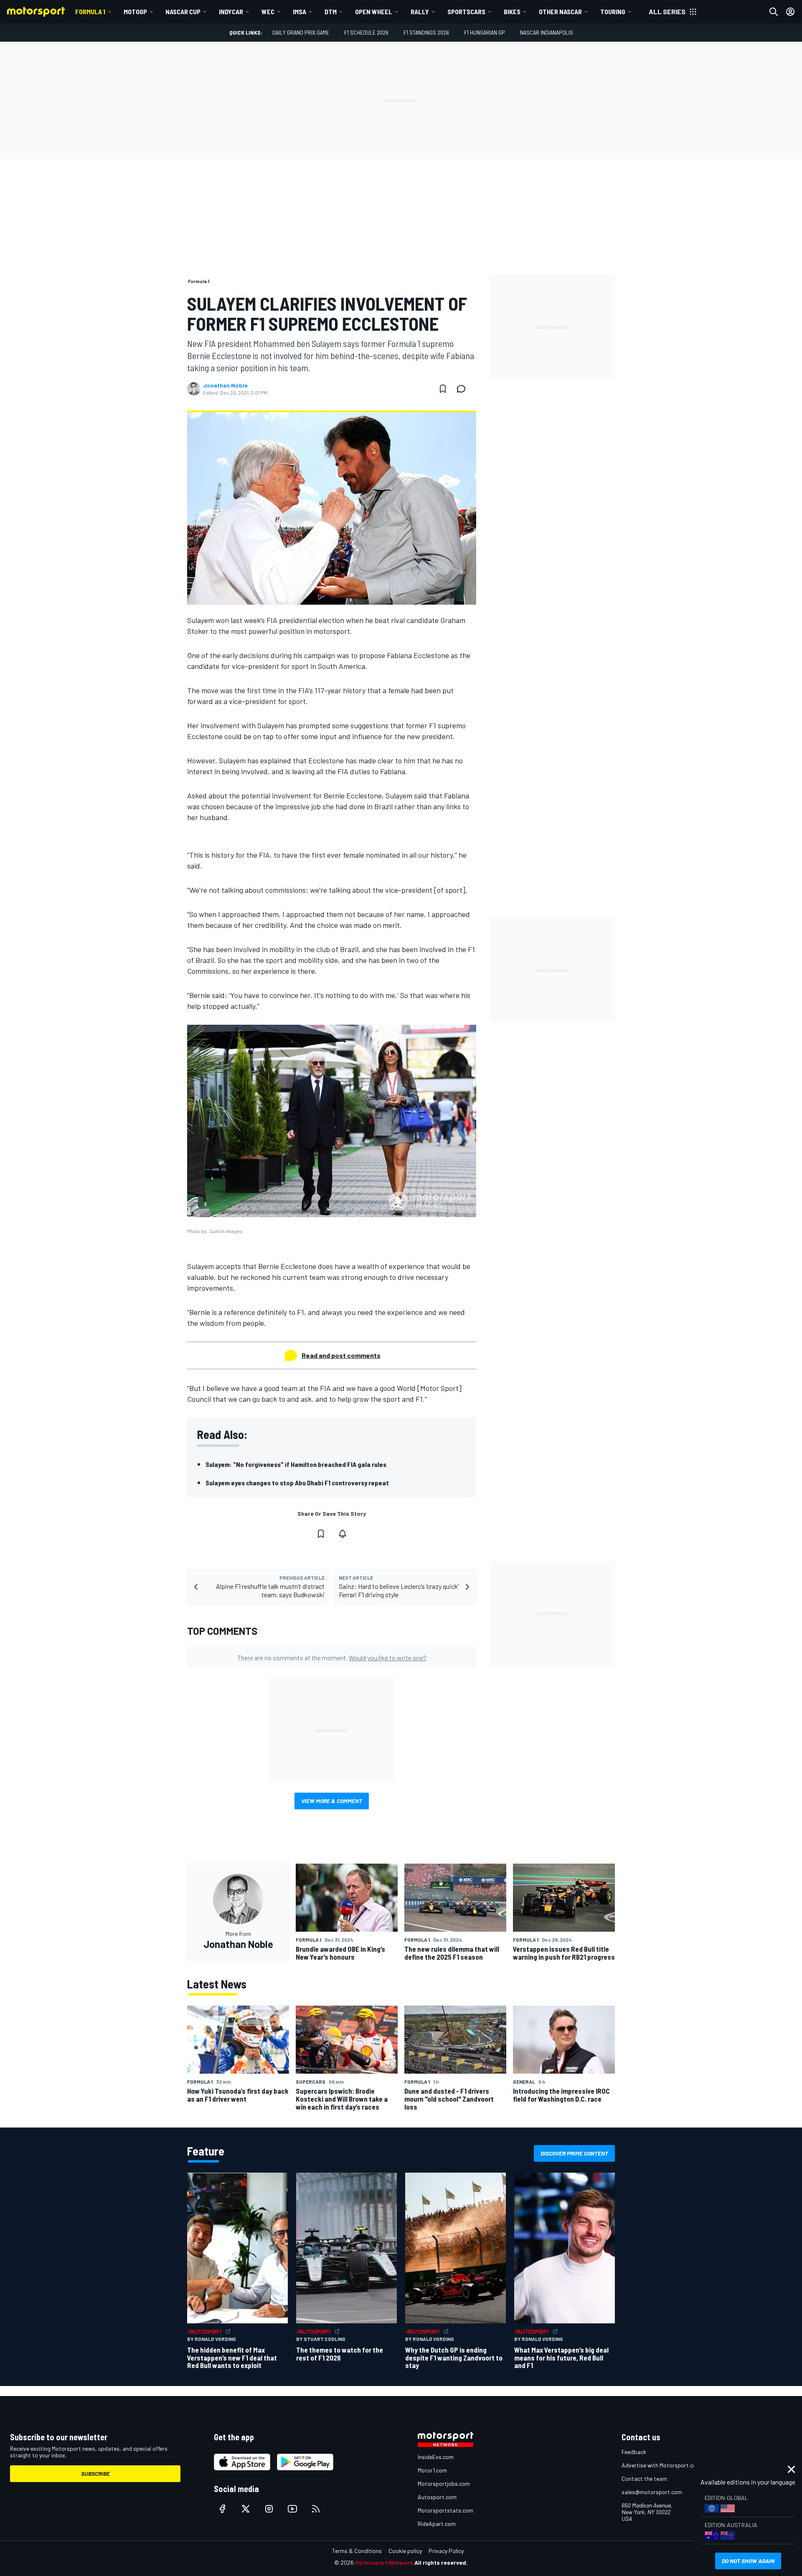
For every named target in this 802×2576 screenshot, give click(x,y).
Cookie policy (405, 2551)
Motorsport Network (384, 2562)
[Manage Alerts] (343, 1534)
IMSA (299, 11)
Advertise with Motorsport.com (661, 2465)
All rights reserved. (441, 2562)
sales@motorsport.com (652, 2492)
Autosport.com (437, 2497)
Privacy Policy (446, 2551)
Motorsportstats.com (445, 2510)
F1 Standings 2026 (426, 32)
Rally (420, 11)
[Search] (774, 12)
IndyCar (231, 11)
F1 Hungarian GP (485, 32)
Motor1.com (432, 2470)
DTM (331, 11)
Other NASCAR (560, 11)
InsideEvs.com (436, 2457)
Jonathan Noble (225, 385)
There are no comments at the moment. (332, 1658)
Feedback (634, 2452)
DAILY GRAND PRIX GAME (301, 32)
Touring (613, 11)
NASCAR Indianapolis (547, 32)
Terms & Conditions (357, 2551)
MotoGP (135, 11)
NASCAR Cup (183, 11)
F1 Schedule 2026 (366, 32)
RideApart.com (437, 2524)
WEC (268, 11)
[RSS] (316, 2509)
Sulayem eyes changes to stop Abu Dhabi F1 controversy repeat (297, 1483)
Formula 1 (90, 11)
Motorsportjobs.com (444, 2484)
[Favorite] (443, 389)
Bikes (512, 11)
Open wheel (374, 11)
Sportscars (466, 11)
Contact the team (644, 2478)
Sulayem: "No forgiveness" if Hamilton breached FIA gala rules (296, 1464)
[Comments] (464, 389)
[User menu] (790, 12)
